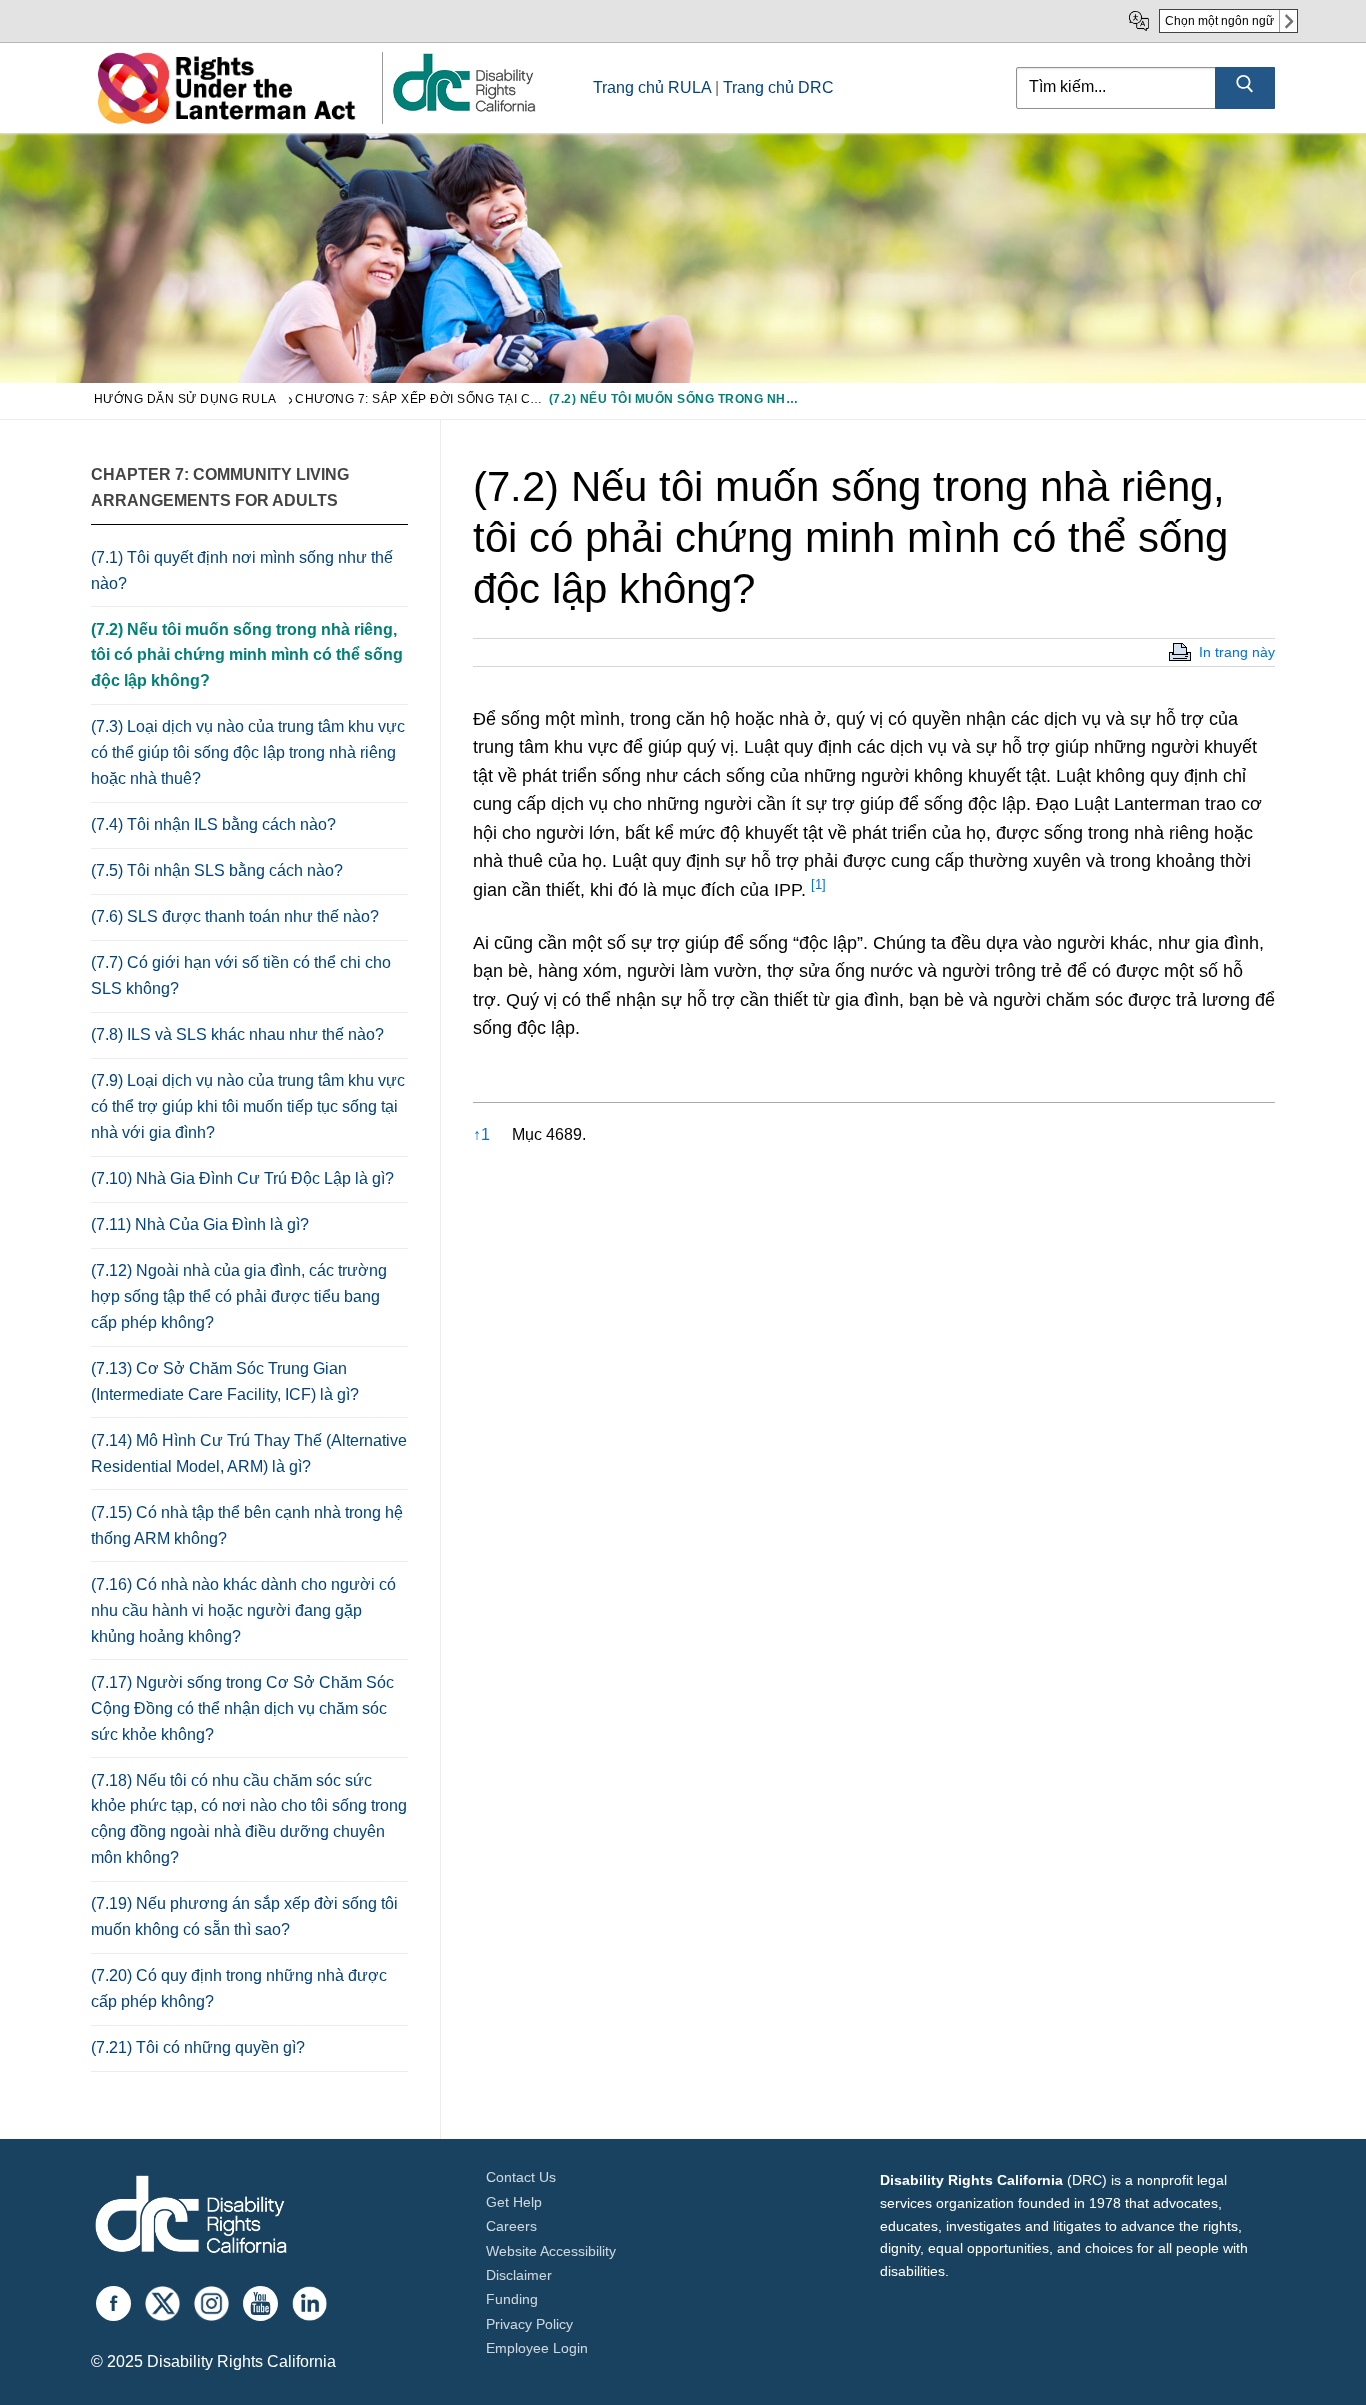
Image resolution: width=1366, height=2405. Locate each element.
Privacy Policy (529, 2324)
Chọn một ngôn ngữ (1219, 21)
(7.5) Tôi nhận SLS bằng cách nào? (217, 870)
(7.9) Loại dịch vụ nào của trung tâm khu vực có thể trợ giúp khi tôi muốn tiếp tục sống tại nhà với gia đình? (248, 1106)
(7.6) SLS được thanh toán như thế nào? (235, 916)
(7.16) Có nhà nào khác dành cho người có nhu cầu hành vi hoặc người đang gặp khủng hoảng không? (243, 1610)
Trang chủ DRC (778, 87)
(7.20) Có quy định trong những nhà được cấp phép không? (239, 1988)
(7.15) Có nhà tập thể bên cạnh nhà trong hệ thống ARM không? (247, 1525)
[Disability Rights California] (191, 2217)
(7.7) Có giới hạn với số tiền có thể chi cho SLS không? (241, 975)
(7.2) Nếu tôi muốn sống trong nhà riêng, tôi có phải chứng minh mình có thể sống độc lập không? (247, 655)
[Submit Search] (1245, 88)
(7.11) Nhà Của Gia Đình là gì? (200, 1224)
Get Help (514, 2202)
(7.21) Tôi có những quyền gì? (198, 2047)
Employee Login (537, 2348)
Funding (512, 2299)
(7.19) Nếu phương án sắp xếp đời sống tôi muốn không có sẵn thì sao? (244, 1916)
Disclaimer (519, 2275)
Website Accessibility (551, 2251)
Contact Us (521, 2177)
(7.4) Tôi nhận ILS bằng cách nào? (213, 824)
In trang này (1237, 652)
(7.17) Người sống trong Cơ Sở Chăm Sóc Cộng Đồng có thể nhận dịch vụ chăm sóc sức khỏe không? (242, 1708)
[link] (463, 110)
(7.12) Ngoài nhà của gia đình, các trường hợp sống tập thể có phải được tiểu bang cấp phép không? (239, 1296)
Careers (511, 2226)
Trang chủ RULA (652, 87)
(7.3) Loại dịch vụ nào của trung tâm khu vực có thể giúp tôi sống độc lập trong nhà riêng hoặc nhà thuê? (248, 752)
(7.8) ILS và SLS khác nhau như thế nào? (237, 1034)
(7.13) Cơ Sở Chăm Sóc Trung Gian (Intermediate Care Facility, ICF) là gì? (225, 1381)
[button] (818, 890)
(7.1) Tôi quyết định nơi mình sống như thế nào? (242, 570)
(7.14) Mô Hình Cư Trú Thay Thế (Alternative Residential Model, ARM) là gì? (249, 1453)
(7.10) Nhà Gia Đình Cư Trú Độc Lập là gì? (242, 1178)
